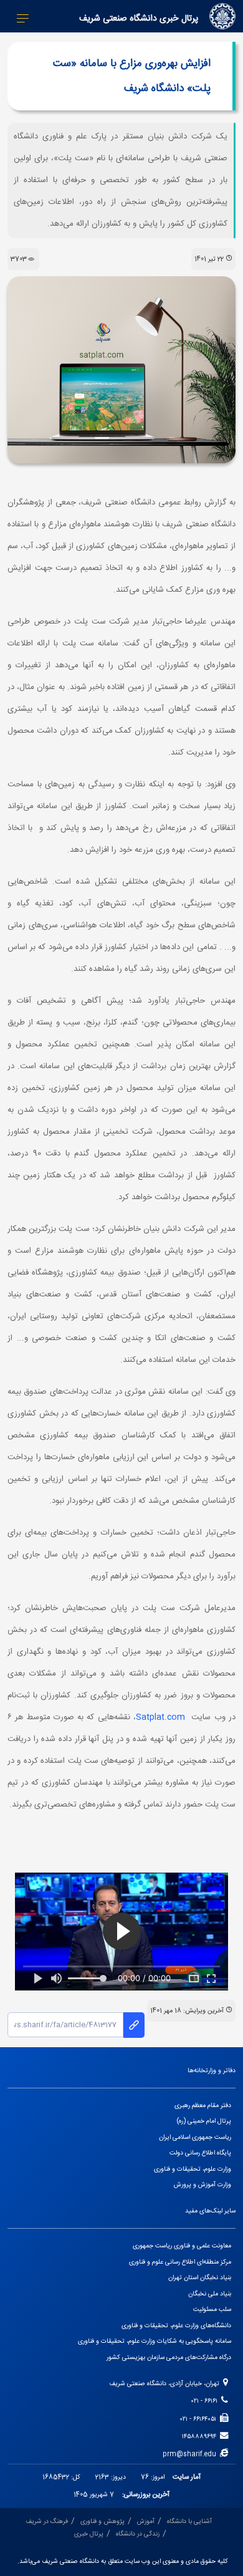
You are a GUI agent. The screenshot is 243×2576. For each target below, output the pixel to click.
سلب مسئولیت (212, 2309)
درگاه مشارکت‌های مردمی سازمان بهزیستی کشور (169, 2357)
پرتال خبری (89, 2534)
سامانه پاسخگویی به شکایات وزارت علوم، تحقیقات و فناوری (155, 2341)
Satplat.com (160, 1717)
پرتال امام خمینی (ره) (204, 2121)
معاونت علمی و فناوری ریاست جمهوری (182, 2246)
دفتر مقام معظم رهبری (203, 2106)
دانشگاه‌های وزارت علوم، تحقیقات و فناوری (176, 2326)
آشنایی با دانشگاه (189, 2521)
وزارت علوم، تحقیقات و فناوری (193, 2169)
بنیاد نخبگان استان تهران (200, 2278)
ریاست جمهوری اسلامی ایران (195, 2137)
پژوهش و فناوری (102, 2521)
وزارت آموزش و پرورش (202, 2185)
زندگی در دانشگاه (138, 2534)
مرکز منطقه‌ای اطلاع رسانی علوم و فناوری (180, 2262)
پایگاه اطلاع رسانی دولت (200, 2153)
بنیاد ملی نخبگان (210, 2294)
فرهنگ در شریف (47, 2521)
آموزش (146, 2521)
